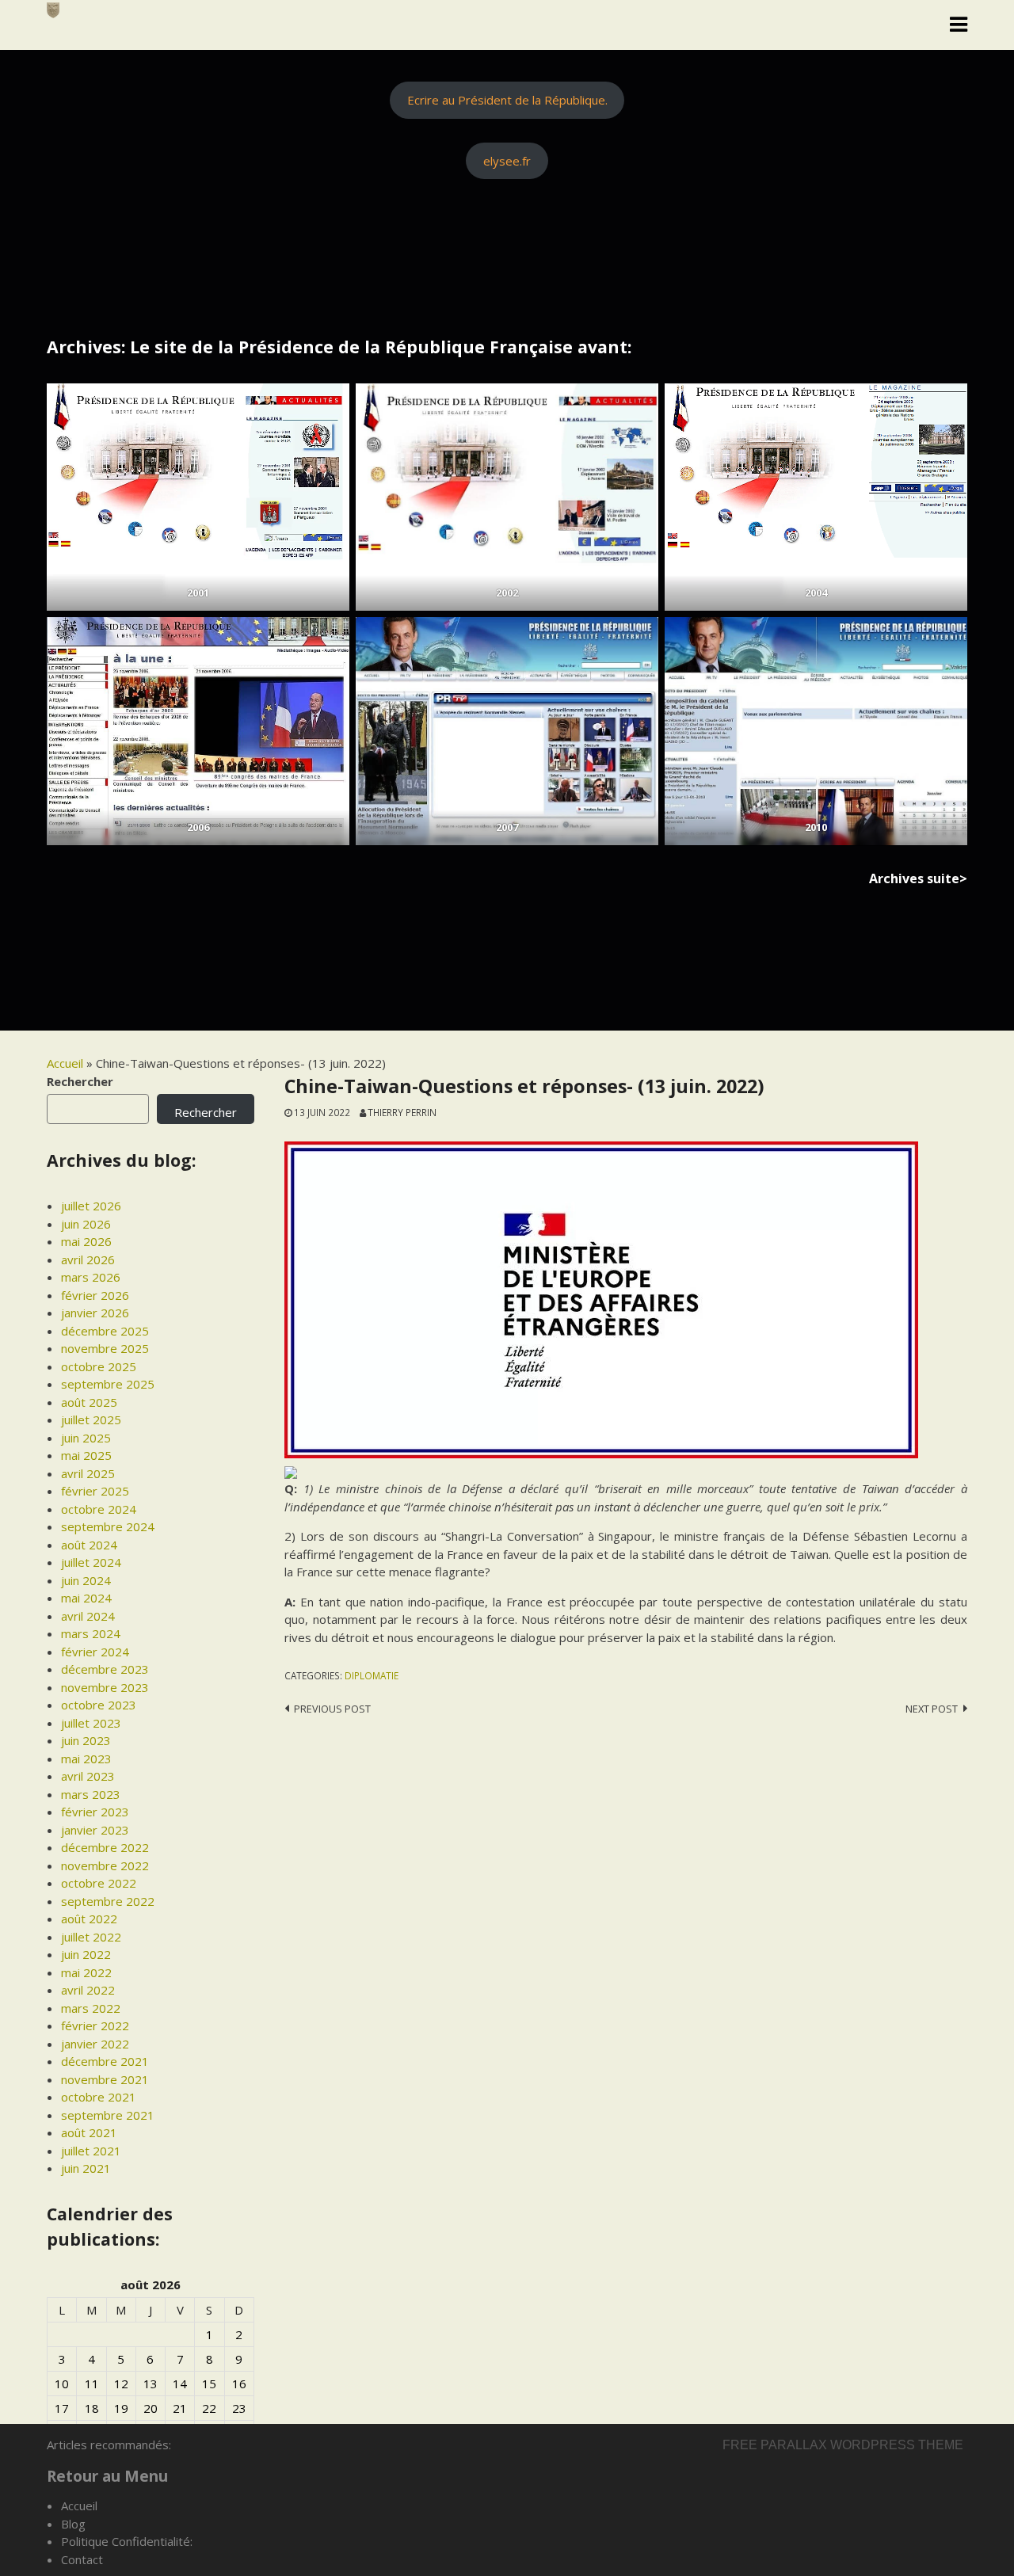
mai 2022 (86, 1972)
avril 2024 (88, 1616)
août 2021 (89, 2132)
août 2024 (89, 1545)
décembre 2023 (105, 1669)
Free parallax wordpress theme (843, 2445)
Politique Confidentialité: (127, 2541)
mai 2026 (86, 1241)
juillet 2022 (91, 1937)
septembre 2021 (108, 2115)
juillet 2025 (91, 1419)
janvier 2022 (95, 2044)
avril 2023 (88, 1776)
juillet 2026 (91, 1206)
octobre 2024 (99, 1509)
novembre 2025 (105, 1348)
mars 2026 (91, 1277)
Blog (73, 2524)
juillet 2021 (91, 2151)
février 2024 (95, 1652)
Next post (932, 1709)
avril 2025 (88, 1473)
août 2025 (89, 1402)
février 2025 (95, 1491)
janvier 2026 (95, 1313)
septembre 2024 (108, 1526)
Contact (82, 2559)
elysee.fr (507, 161)
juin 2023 (86, 1740)
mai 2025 (86, 1455)
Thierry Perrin (402, 1112)
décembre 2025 (105, 1331)
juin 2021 (86, 2168)
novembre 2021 (105, 2079)
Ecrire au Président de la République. (507, 100)
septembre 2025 (108, 1384)
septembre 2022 (108, 1901)
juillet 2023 (91, 1723)
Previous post (332, 1709)
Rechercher (80, 1081)
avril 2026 (88, 1259)
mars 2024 (91, 1633)
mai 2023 (86, 1759)
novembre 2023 (105, 1687)
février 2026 (95, 1295)
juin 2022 (86, 1954)
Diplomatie (372, 1675)
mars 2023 (91, 1794)
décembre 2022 (105, 1847)
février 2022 (95, 2025)
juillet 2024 (91, 1562)
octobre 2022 (99, 1883)
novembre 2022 (105, 1865)
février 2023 (95, 1812)
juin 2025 (86, 1438)
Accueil (65, 1063)
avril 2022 (88, 1990)
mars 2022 (91, 2008)
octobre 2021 (99, 2097)
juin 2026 (86, 1224)
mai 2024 (86, 1598)
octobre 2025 (99, 1366)
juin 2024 (86, 1580)
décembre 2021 (105, 2061)
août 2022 (89, 1919)
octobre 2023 (99, 1705)
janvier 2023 (95, 1830)
